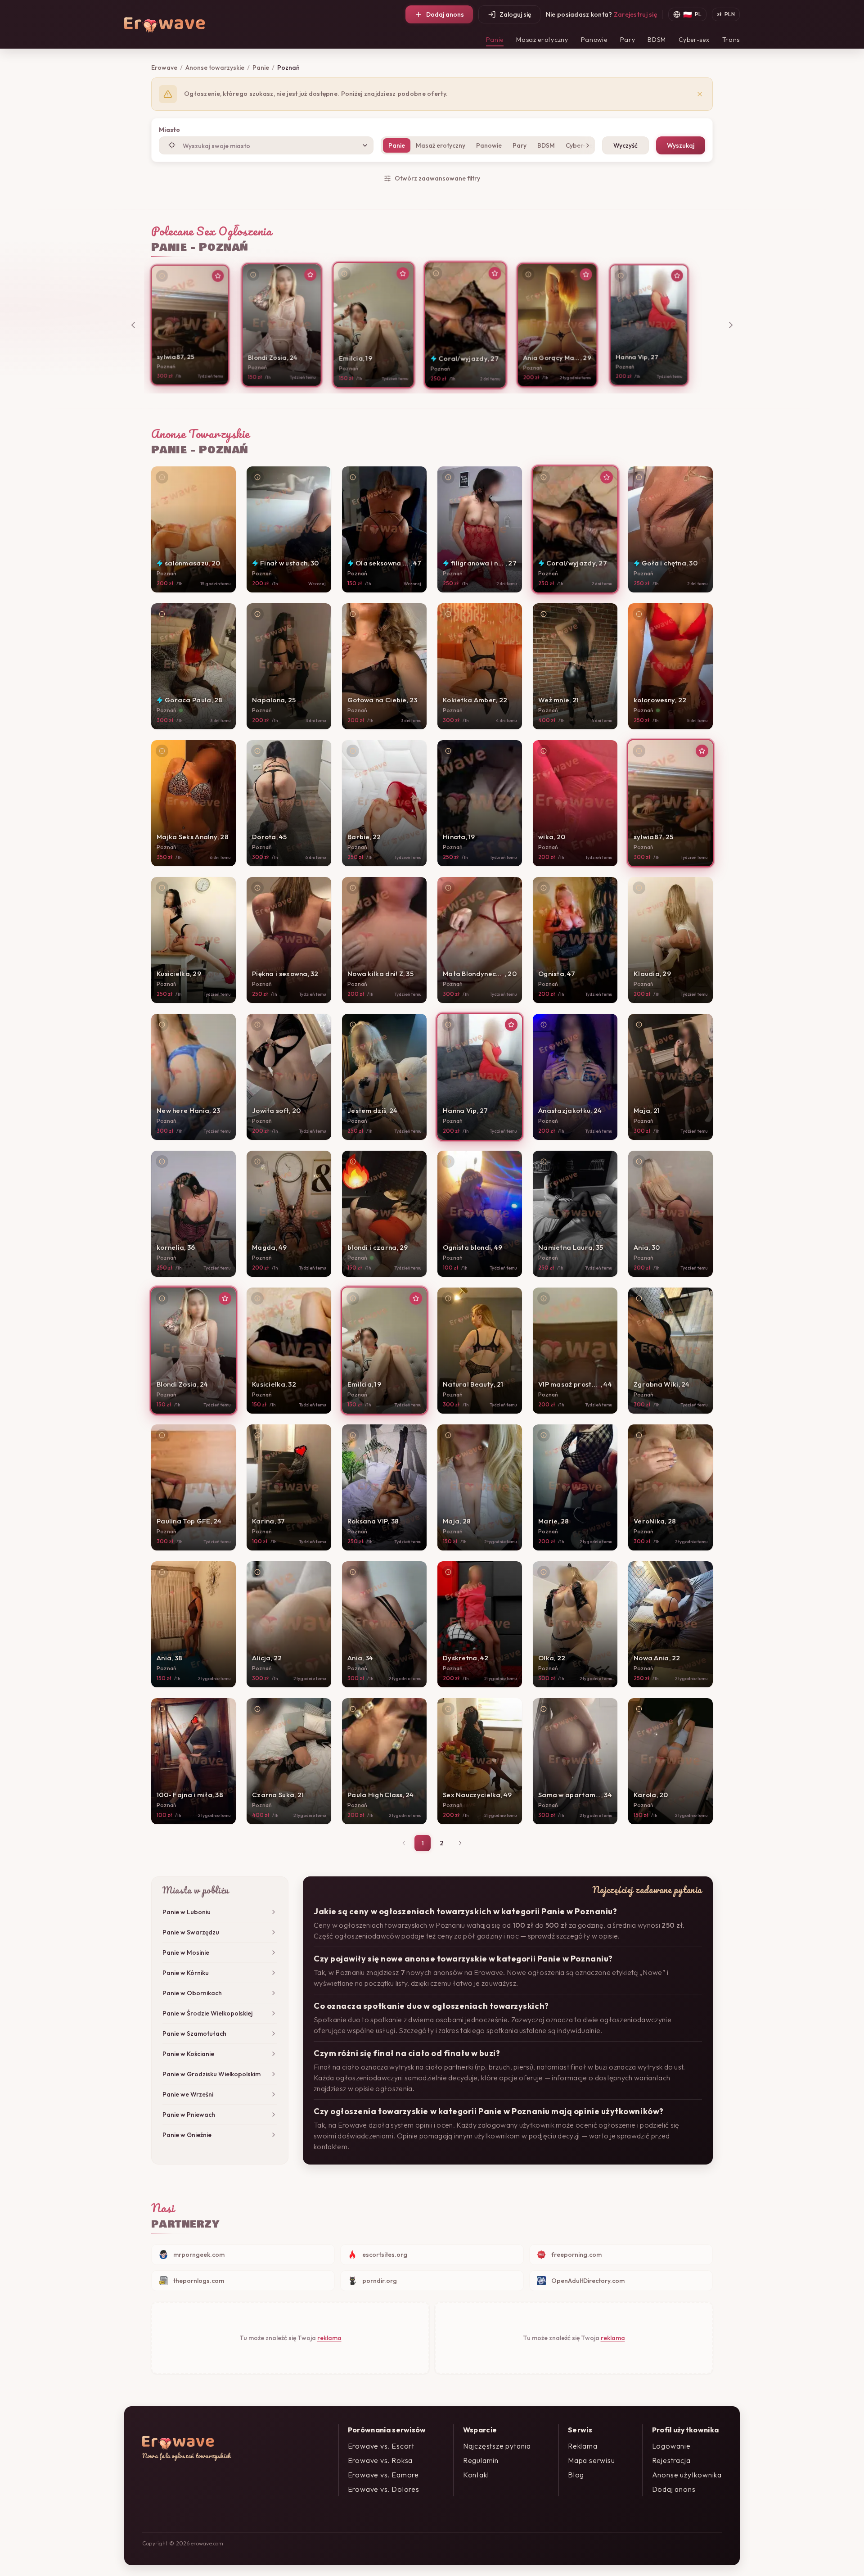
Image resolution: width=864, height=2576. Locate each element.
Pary (628, 40)
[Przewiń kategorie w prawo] (586, 145)
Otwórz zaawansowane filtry (437, 178)
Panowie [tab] (489, 145)
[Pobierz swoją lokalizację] (172, 145)
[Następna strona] (460, 1843)
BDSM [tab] (546, 145)
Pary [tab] (520, 145)
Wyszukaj (681, 145)
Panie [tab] (397, 145)
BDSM (657, 40)
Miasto (169, 130)
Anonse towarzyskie (215, 68)
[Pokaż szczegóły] (162, 276)
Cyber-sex (694, 40)
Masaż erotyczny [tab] (441, 145)
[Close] (700, 94)
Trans (731, 40)
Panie (495, 40)
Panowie (594, 40)
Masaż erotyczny (542, 40)
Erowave (164, 68)
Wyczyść (625, 145)
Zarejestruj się (635, 14)
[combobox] (266, 145)
